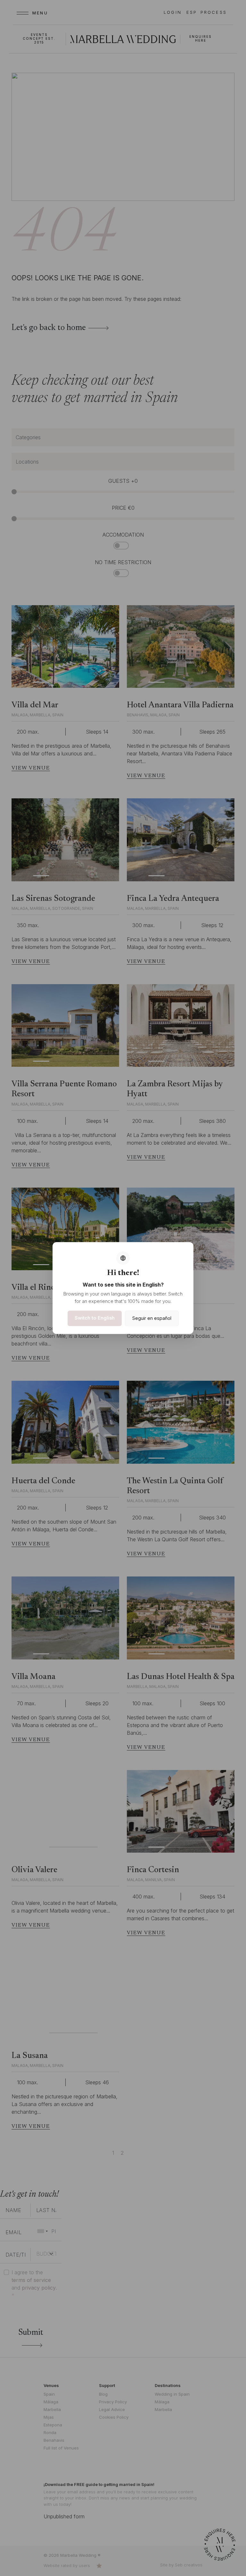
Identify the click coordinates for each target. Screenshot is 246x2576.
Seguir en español (152, 1318)
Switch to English (95, 1318)
